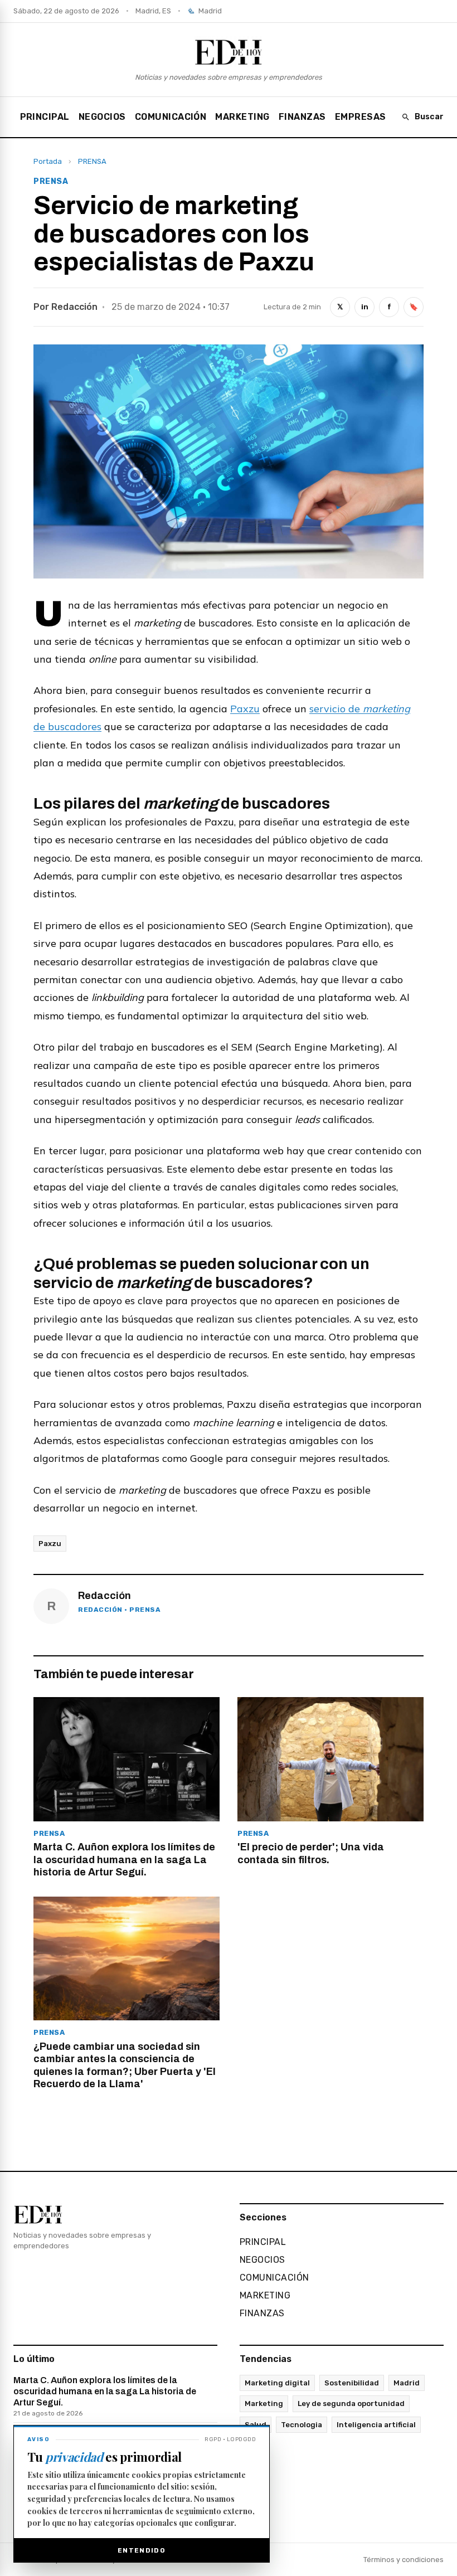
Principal (45, 117)
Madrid (407, 2383)
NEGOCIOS (102, 117)
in (365, 307)
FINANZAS (302, 117)
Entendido (142, 2550)
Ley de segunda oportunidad (351, 2404)
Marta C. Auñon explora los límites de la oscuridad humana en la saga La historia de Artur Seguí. (105, 2396)
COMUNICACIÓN (171, 117)
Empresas (361, 117)
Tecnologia (302, 2425)
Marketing (264, 2404)
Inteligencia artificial (376, 2425)
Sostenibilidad (352, 2383)
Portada (48, 161)
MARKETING (242, 117)
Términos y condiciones (403, 2560)
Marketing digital (277, 2383)
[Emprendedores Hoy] (229, 52)
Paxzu (245, 709)
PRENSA (92, 161)
